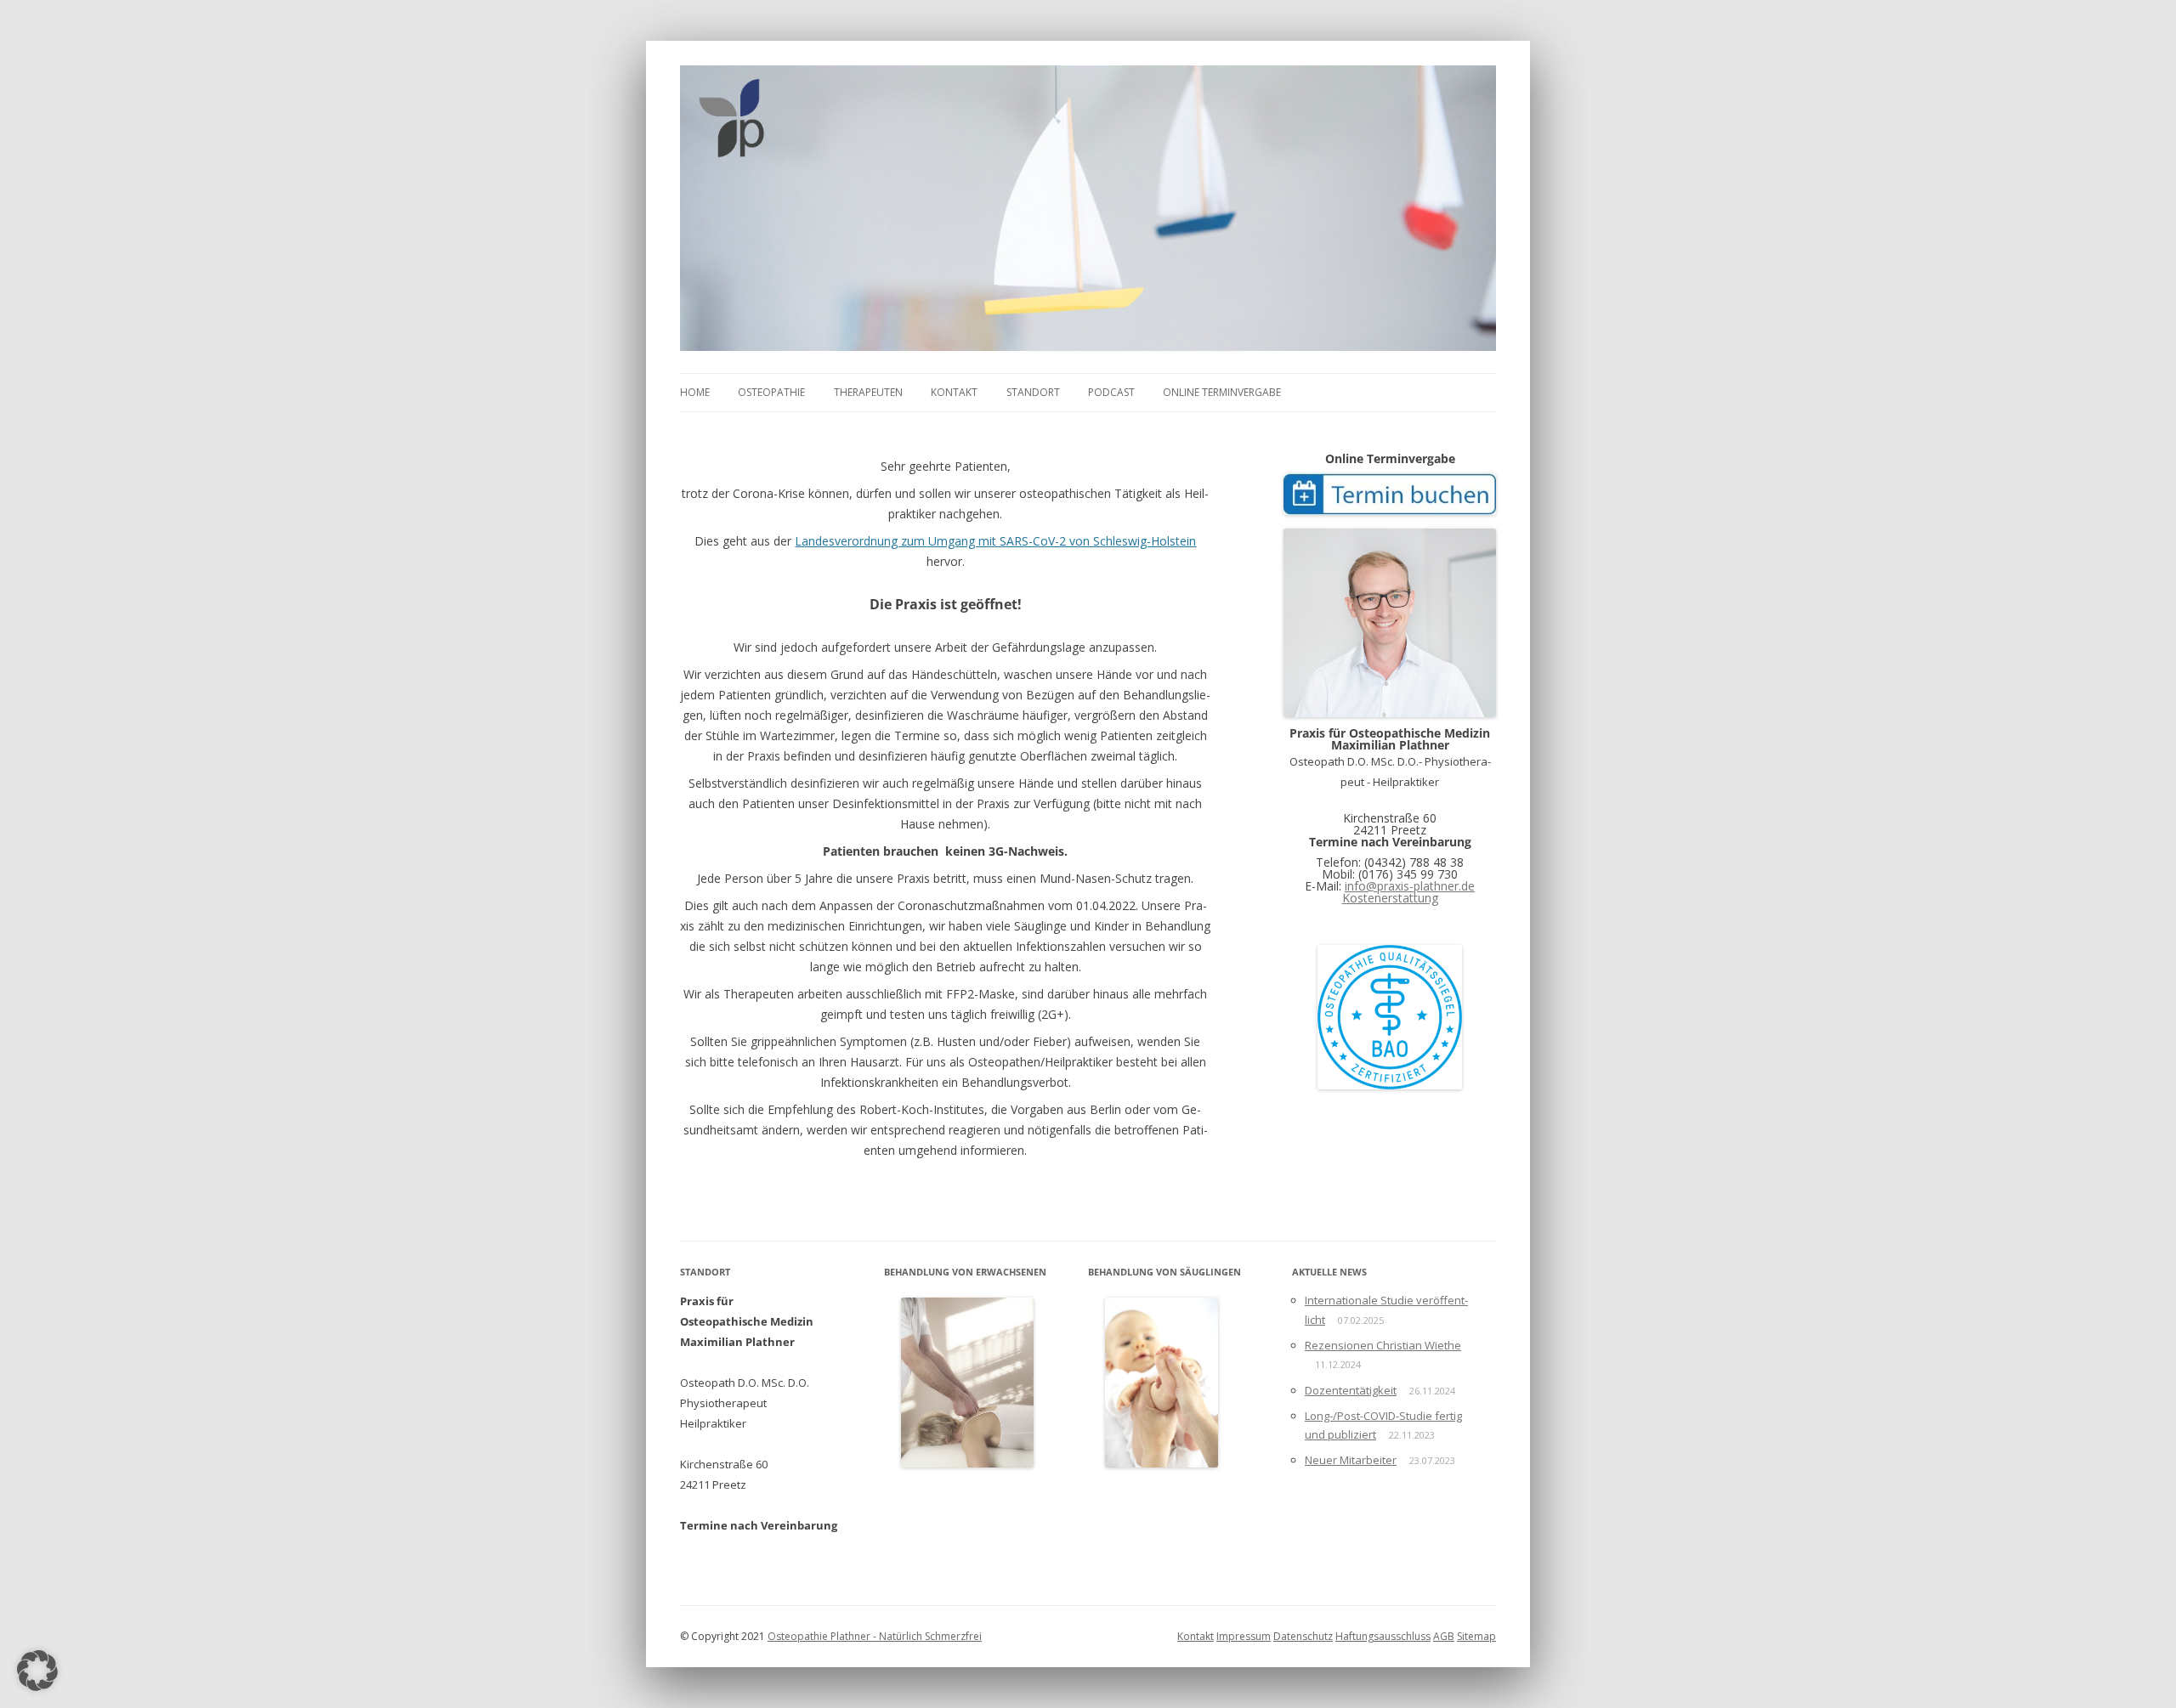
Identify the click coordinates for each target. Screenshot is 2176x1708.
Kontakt (954, 392)
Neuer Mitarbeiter (1351, 1460)
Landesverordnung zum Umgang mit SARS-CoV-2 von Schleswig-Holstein (995, 541)
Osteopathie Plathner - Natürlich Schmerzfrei (875, 1636)
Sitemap (1476, 1636)
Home (695, 392)
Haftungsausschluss (1383, 1636)
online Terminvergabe (1222, 392)
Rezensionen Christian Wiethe (1383, 1345)
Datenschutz (1303, 1636)
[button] (37, 1671)
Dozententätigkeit (1351, 1390)
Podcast (1111, 392)
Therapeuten (868, 392)
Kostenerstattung (1390, 898)
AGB (1444, 1636)
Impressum (1244, 1636)
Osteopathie (771, 392)
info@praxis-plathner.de (1410, 886)
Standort (1033, 392)
